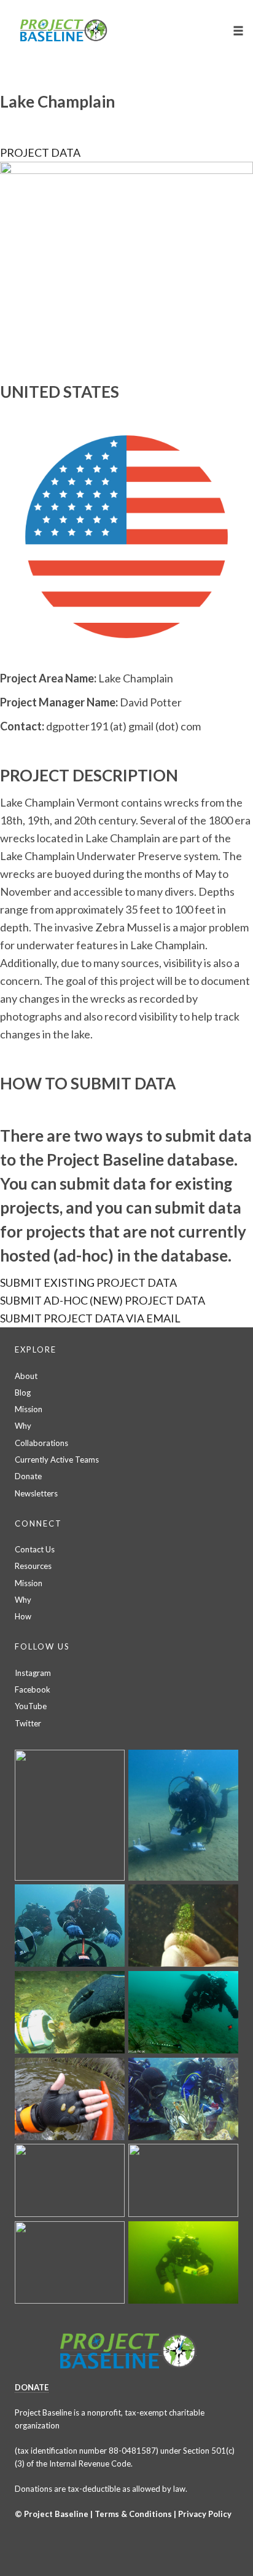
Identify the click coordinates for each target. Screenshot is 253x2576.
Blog (23, 1393)
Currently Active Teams (57, 1460)
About (26, 1376)
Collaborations (41, 1443)
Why (23, 1426)
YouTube (31, 1706)
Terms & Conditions (133, 2514)
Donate (28, 1476)
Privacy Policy (205, 2514)
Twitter (28, 1723)
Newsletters (36, 1493)
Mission (29, 1409)
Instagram (33, 1673)
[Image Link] (126, 257)
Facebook (33, 1689)
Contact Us (35, 1549)
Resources (33, 1566)
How (23, 1616)
